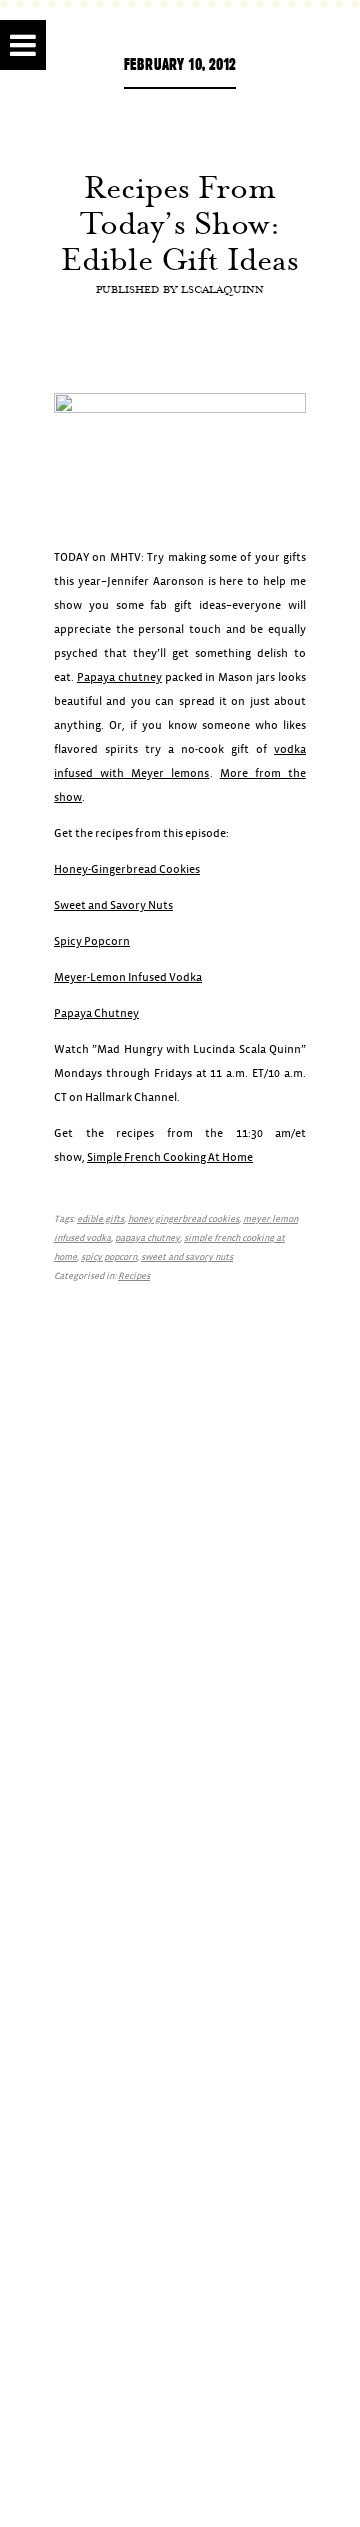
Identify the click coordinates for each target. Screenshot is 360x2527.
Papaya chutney (119, 677)
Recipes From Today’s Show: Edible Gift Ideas (180, 223)
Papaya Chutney (96, 1013)
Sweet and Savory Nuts (113, 905)
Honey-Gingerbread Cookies (127, 869)
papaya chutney (147, 1238)
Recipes (134, 1276)
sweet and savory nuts (187, 1257)
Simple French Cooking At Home (170, 1157)
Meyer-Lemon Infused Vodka (128, 977)
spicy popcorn (109, 1257)
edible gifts (100, 1219)
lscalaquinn (222, 289)
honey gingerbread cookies (183, 1219)
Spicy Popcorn (92, 941)
